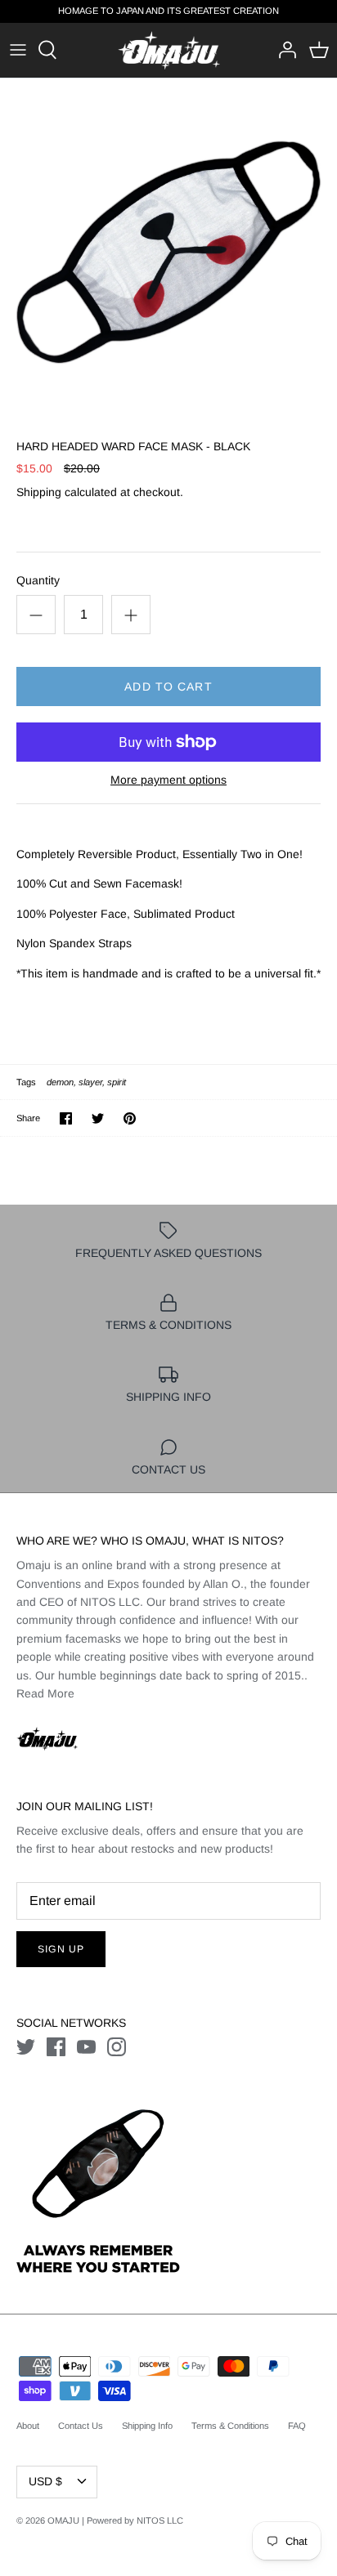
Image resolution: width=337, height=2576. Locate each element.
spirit (117, 1082)
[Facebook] (56, 2047)
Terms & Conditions (230, 2426)
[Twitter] (26, 2047)
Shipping (39, 492)
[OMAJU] (169, 50)
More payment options (168, 780)
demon (60, 1082)
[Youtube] (86, 2047)
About (28, 2426)
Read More (45, 1693)
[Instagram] (117, 2047)
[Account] (283, 50)
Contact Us (81, 2426)
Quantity (38, 580)
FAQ (297, 2426)
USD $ (45, 2481)
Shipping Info (147, 2426)
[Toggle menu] (18, 50)
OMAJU (63, 2520)
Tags (26, 1082)
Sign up (61, 1949)
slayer (90, 1082)
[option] (168, 247)
